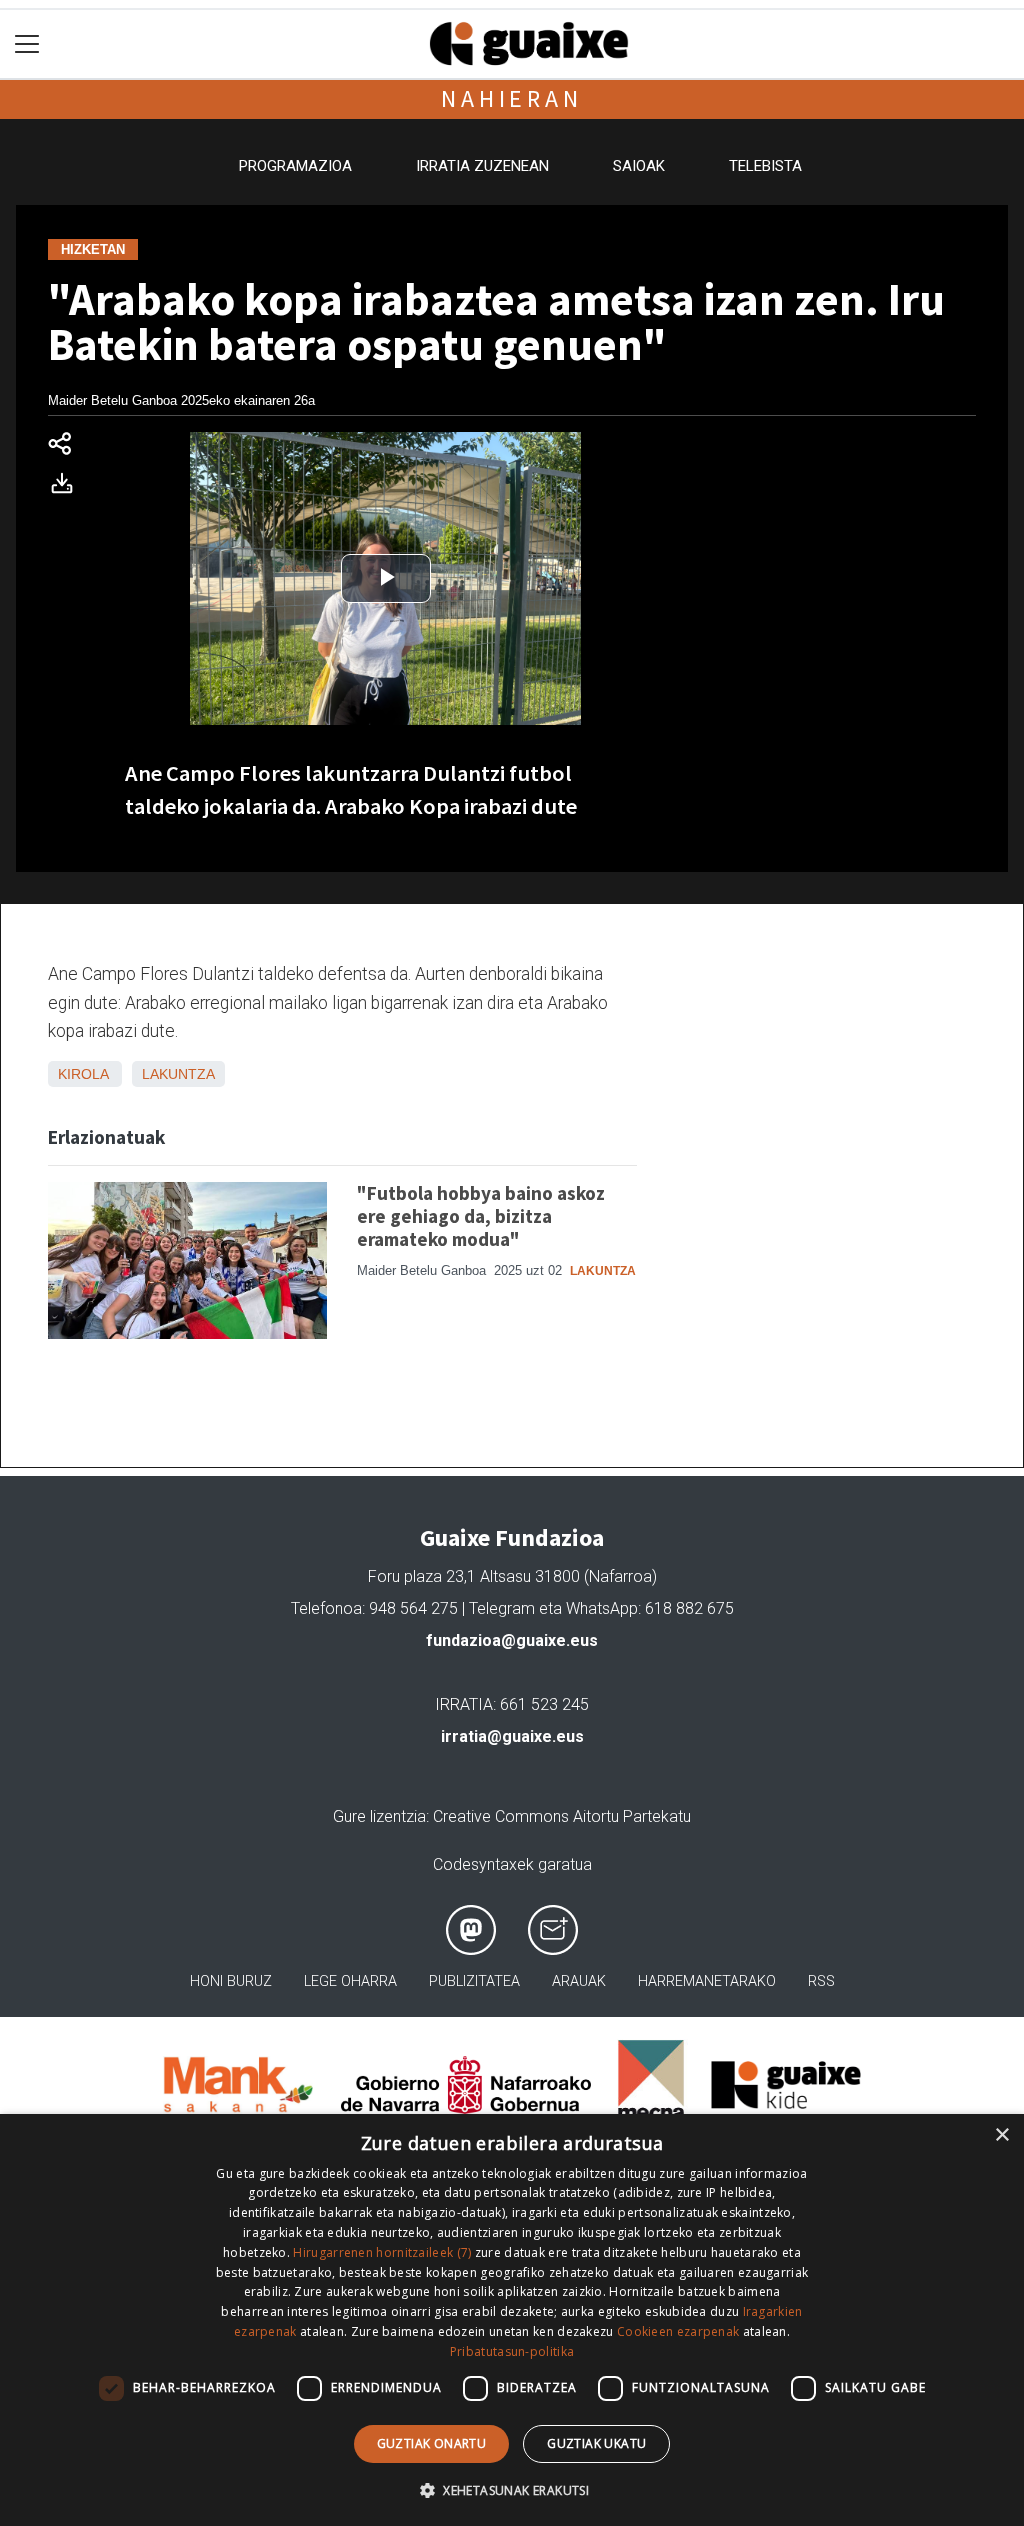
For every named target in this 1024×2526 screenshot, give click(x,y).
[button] (512, 2490)
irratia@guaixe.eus (512, 1736)
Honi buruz (231, 1981)
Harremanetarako (707, 1981)
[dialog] (512, 2320)
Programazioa (295, 166)
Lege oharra (350, 1981)
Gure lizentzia (379, 1816)
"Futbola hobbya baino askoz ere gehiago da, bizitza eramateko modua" (481, 1216)
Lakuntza (178, 1074)
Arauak (579, 1981)
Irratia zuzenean (482, 166)
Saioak (639, 166)
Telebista (765, 166)
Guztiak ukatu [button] (596, 2443)
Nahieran (511, 98)
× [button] (1001, 2135)
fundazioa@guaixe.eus (512, 1640)
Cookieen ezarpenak (678, 2331)
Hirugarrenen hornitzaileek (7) (382, 2252)
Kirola (83, 1074)
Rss (821, 1981)
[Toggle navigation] (27, 44)
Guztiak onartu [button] (432, 2443)
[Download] (68, 487)
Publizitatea (474, 1981)
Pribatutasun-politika (512, 2351)
